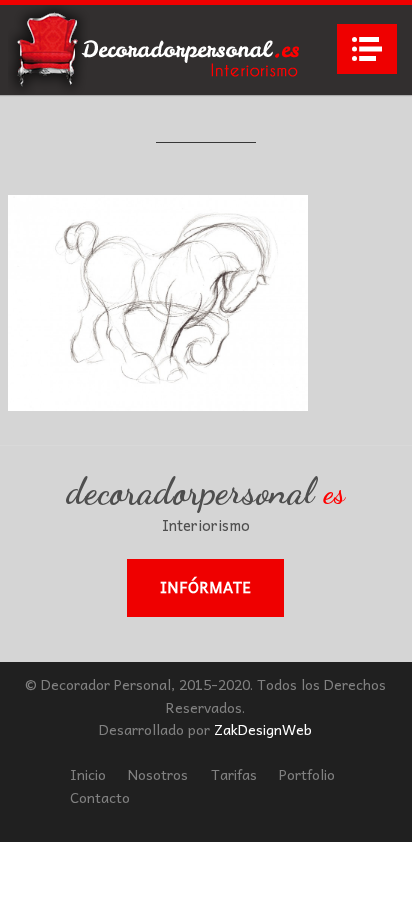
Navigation (367, 49)
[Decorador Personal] (158, 50)
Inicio (88, 774)
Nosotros (158, 774)
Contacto (100, 797)
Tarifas (234, 774)
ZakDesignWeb (263, 729)
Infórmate (205, 587)
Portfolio (307, 774)
